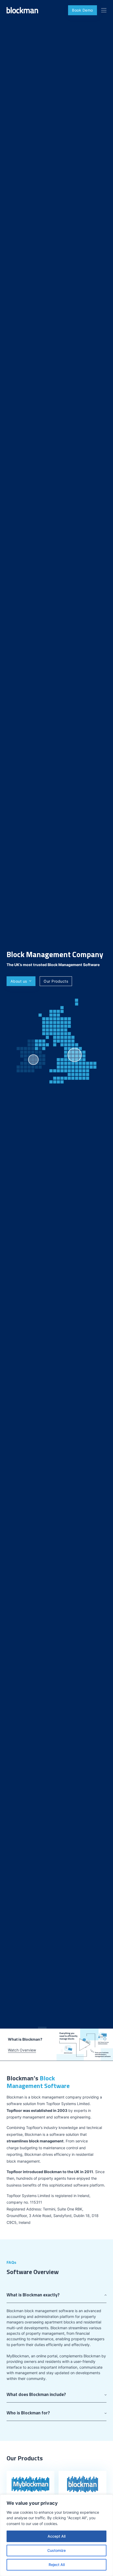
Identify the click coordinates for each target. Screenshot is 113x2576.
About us (19, 981)
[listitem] (33, 1060)
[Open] (104, 10)
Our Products (56, 981)
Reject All (57, 2565)
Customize (56, 2550)
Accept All (56, 2536)
